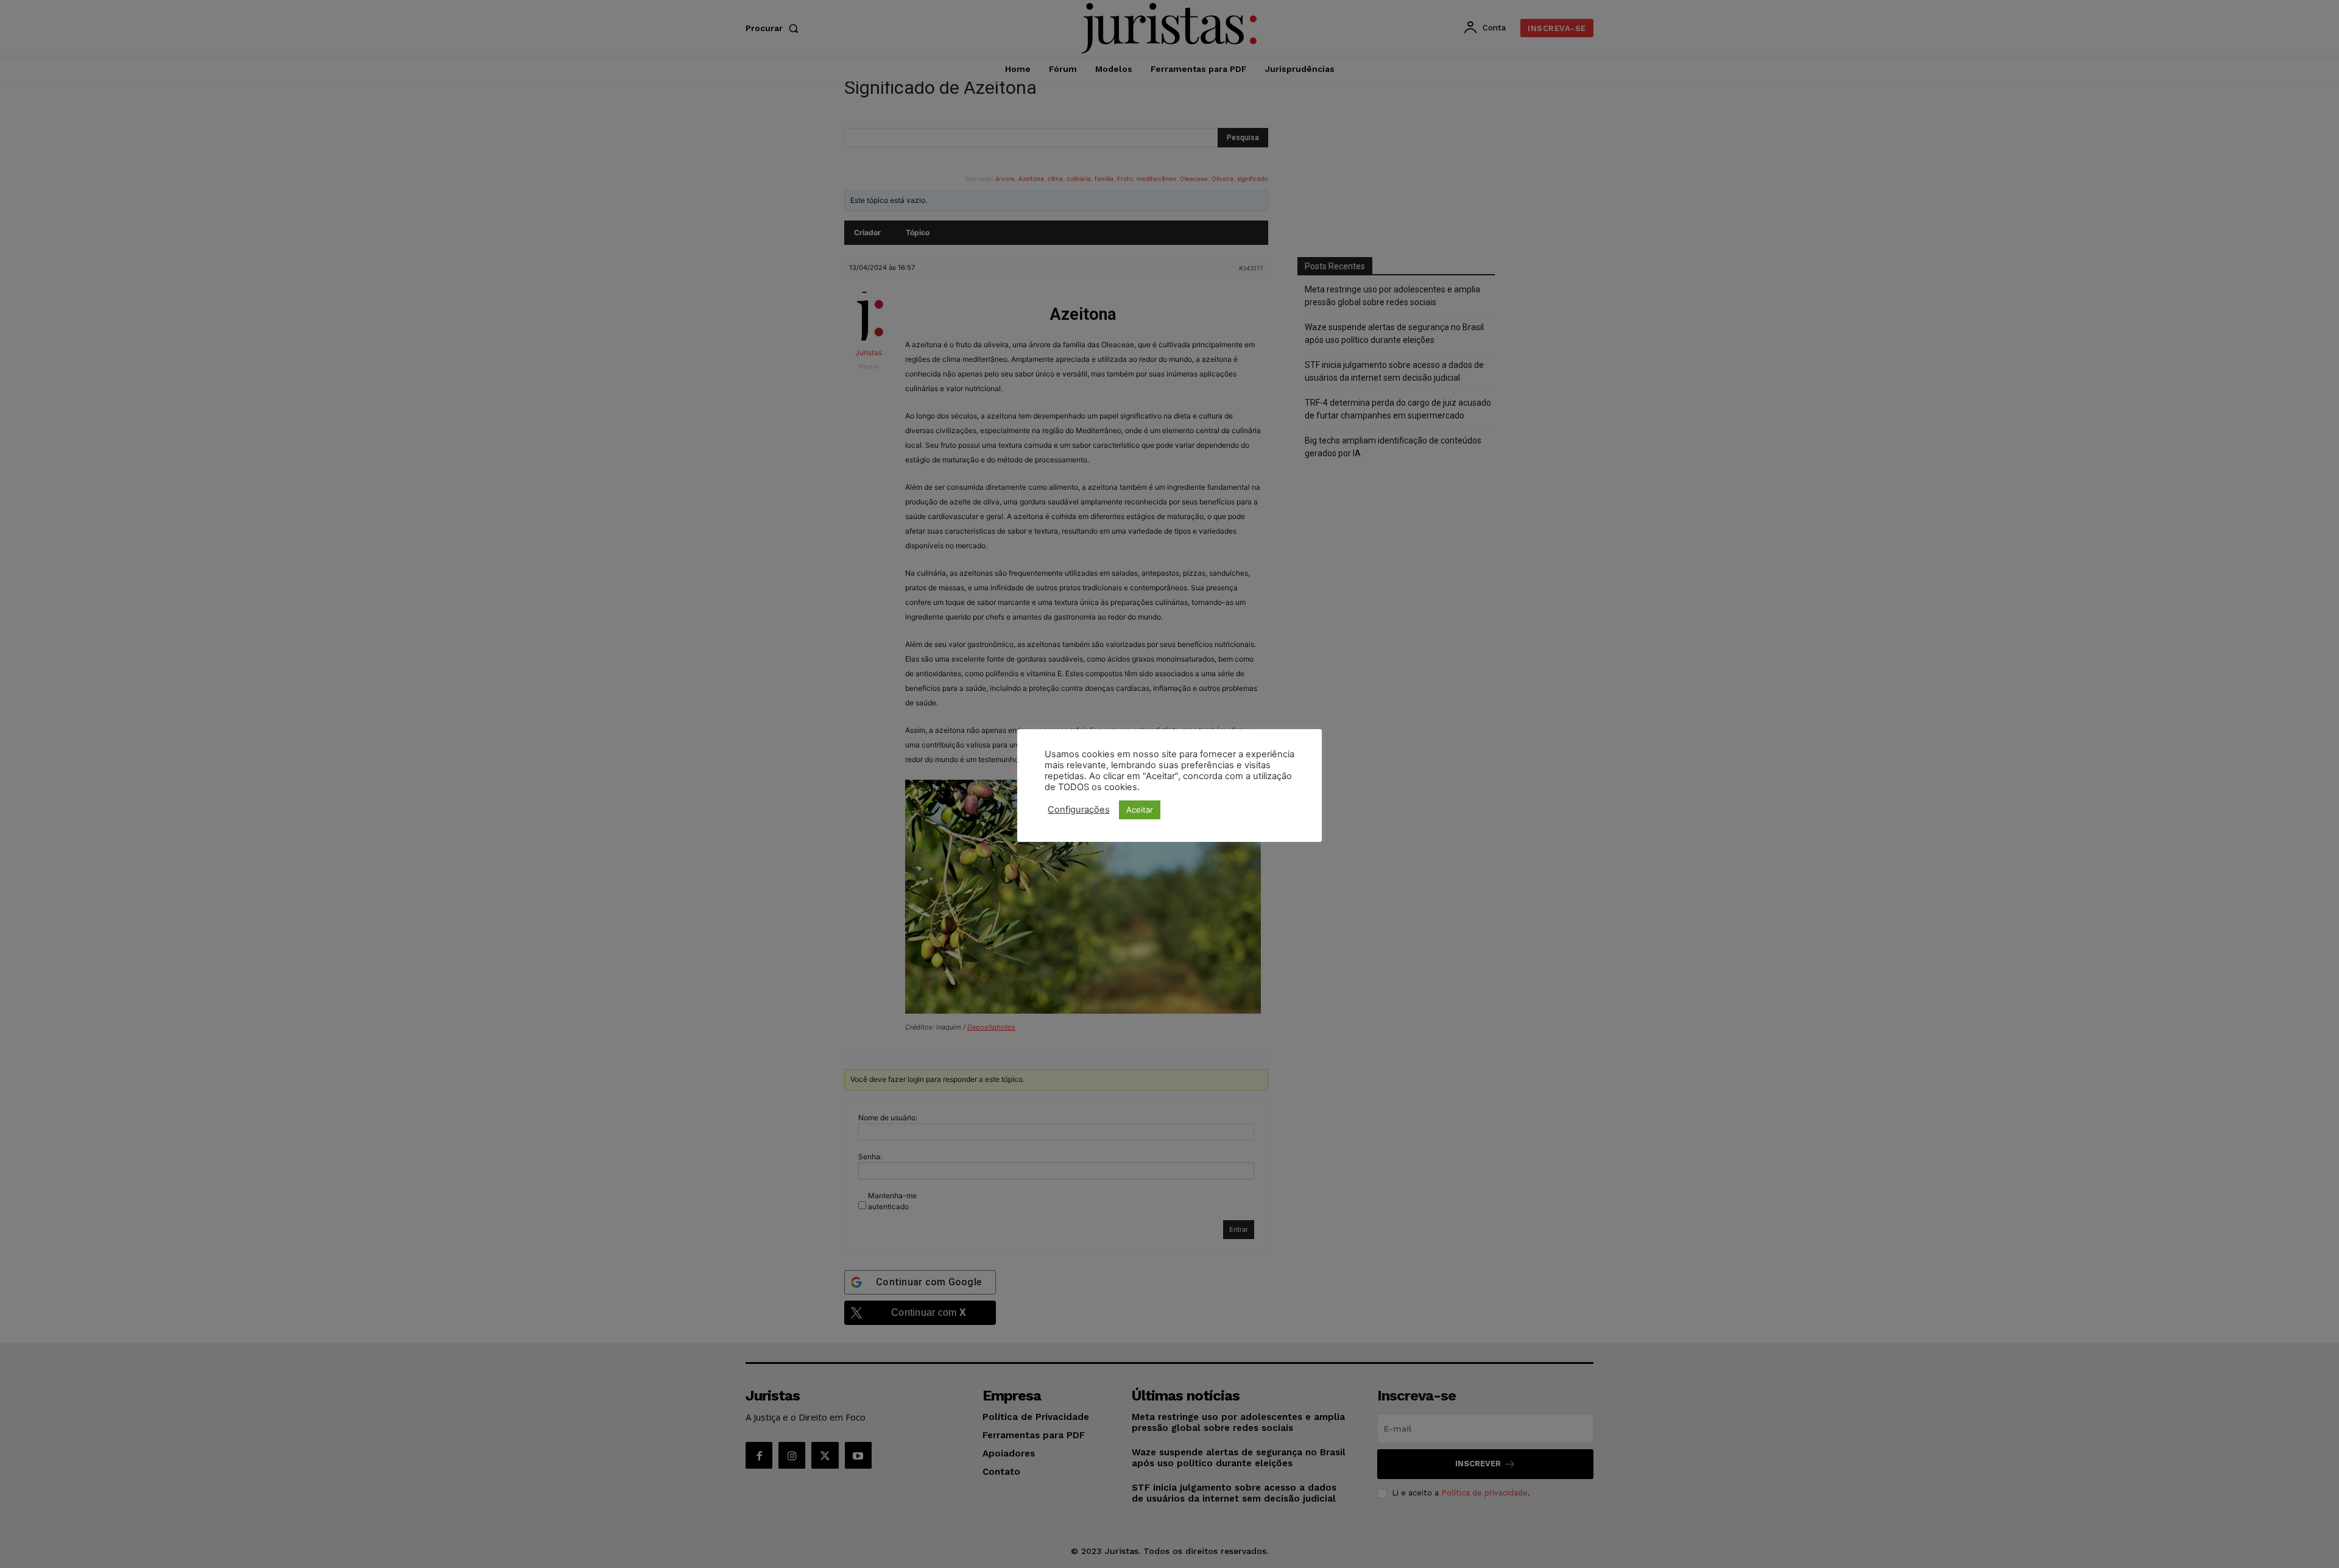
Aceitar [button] (1140, 810)
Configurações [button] (1079, 810)
